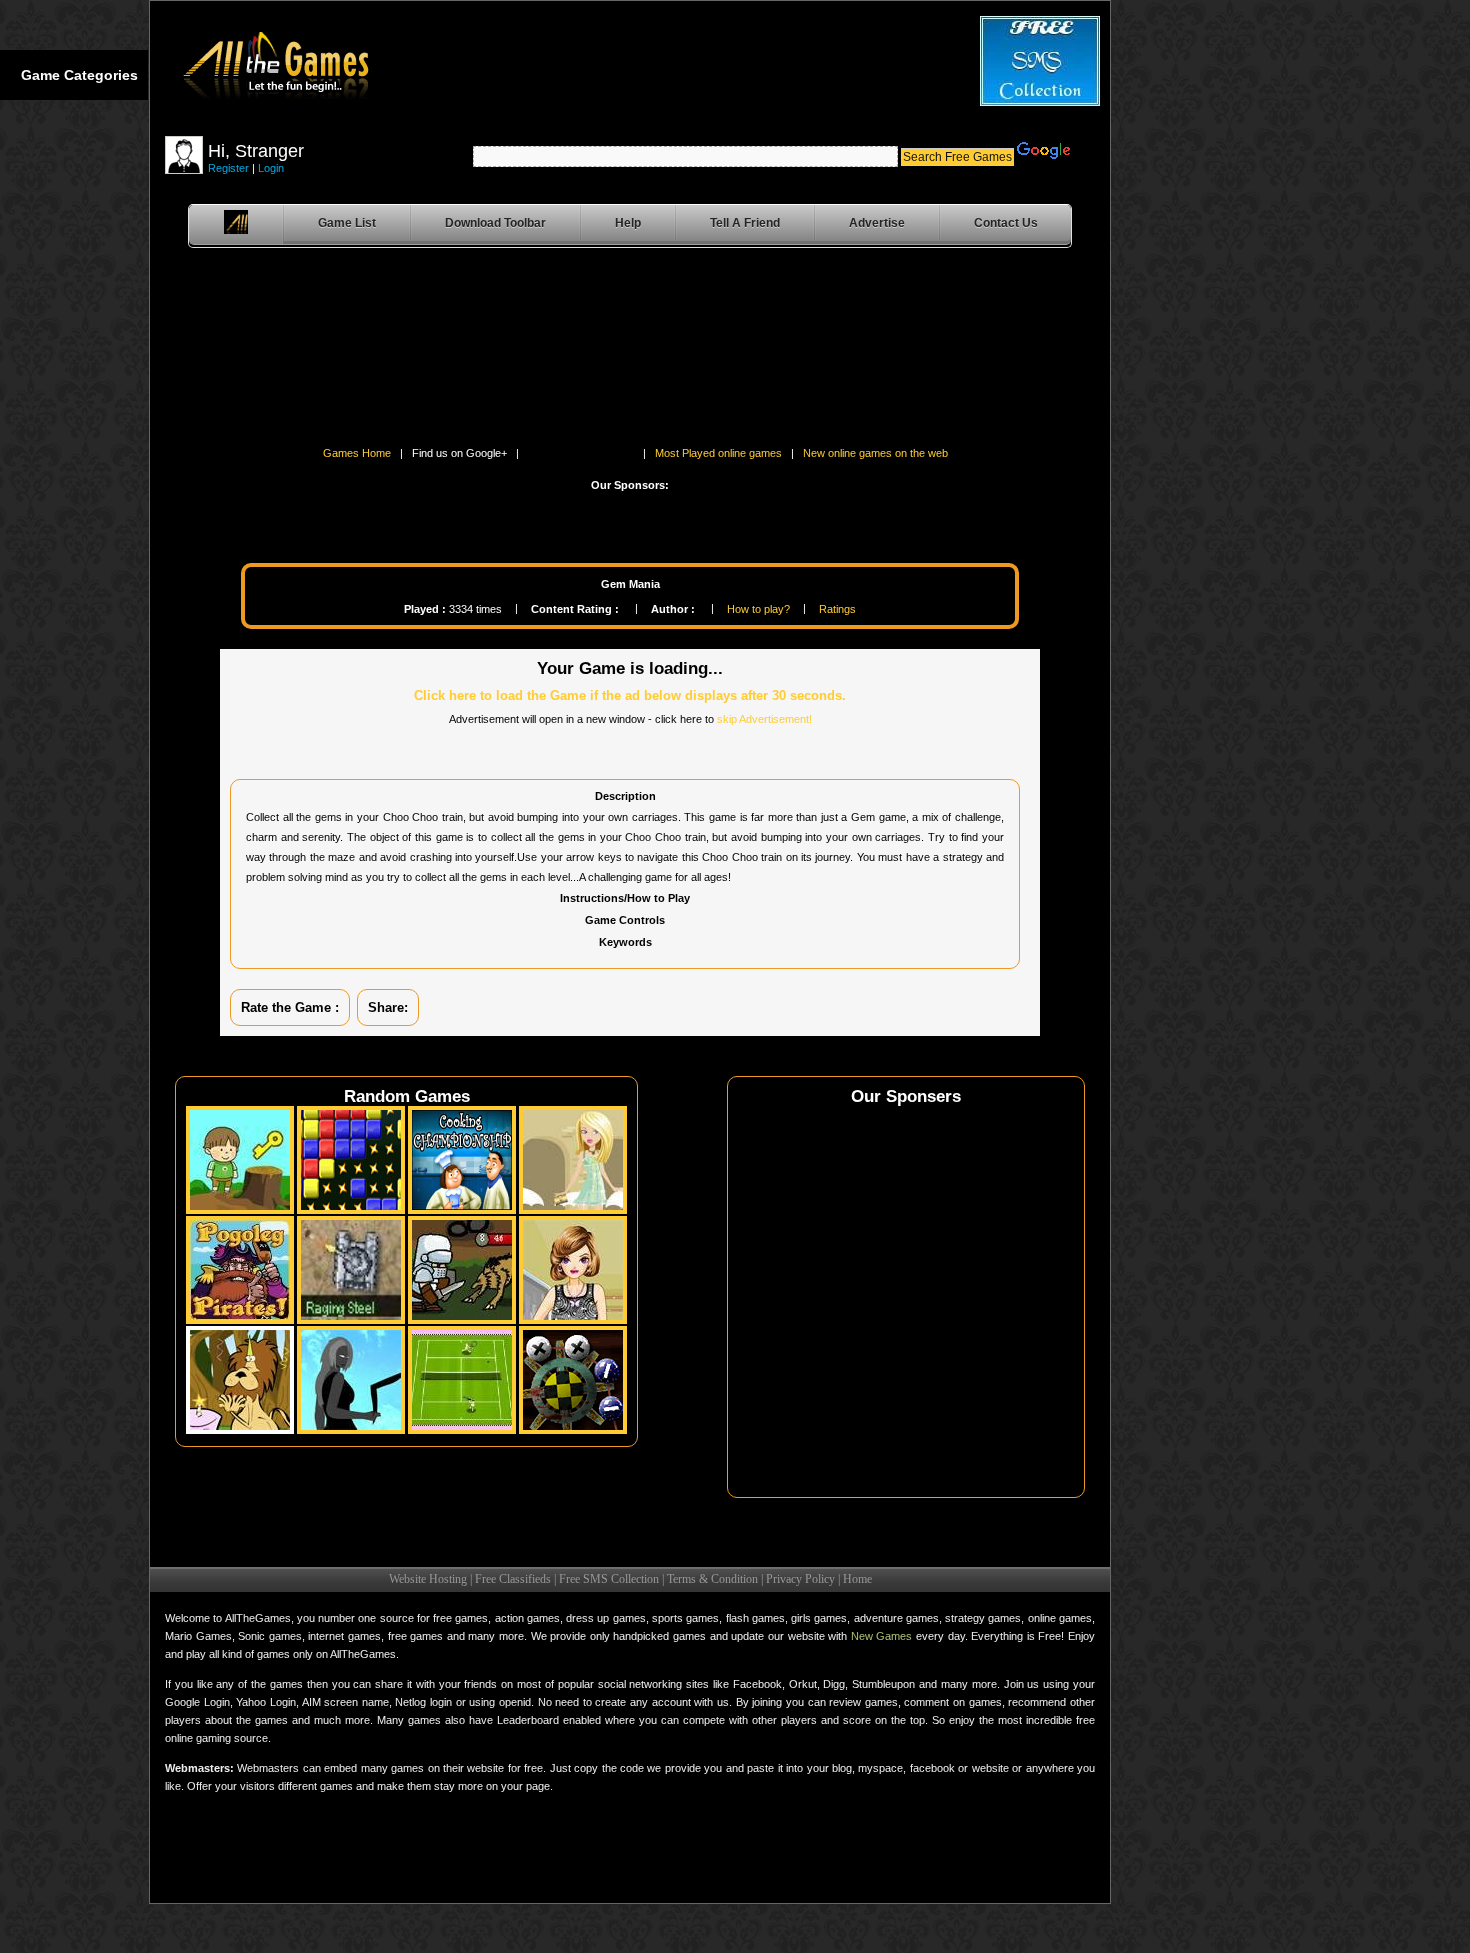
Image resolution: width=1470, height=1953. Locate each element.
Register (228, 168)
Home (857, 1579)
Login (271, 168)
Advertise (877, 223)
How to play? (758, 609)
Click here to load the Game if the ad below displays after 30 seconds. (630, 695)
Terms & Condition (712, 1579)
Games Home (357, 453)
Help (628, 223)
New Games (882, 1636)
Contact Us (1006, 223)
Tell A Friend (745, 223)
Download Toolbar (495, 223)
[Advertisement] (220, 351)
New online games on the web (875, 453)
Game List (347, 223)
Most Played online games (718, 453)
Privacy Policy (800, 1579)
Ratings (837, 609)
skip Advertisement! (764, 719)
